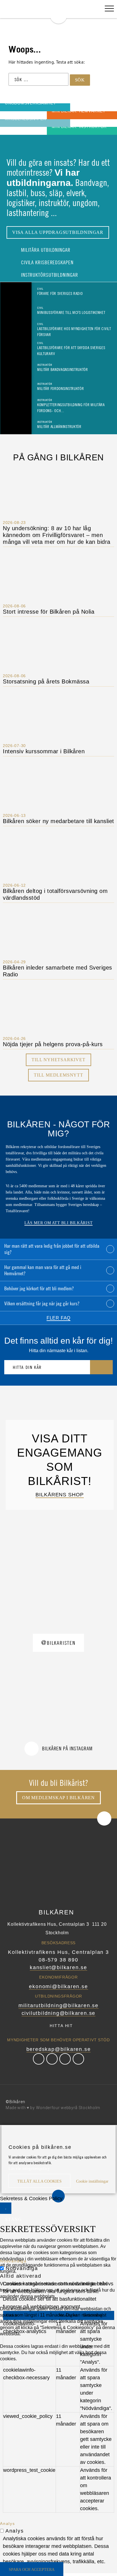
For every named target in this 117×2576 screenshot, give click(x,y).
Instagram (65, 2059)
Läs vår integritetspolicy (29, 2169)
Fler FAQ (58, 1318)
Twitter (52, 2059)
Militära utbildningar (45, 250)
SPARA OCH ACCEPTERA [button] (32, 2570)
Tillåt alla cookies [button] (39, 2181)
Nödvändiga (22, 2268)
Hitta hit (61, 2026)
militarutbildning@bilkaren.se (58, 2006)
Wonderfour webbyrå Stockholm (68, 2108)
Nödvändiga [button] (13, 2261)
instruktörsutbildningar (49, 275)
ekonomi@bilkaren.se (58, 1986)
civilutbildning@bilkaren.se (59, 2013)
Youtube (78, 2059)
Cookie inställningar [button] (92, 2181)
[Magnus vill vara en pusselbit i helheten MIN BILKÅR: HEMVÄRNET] (12, 115)
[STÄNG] (6, 2208)
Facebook (39, 2059)
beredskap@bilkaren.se (59, 2049)
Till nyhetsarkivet (58, 1060)
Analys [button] (8, 2523)
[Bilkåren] (58, 12)
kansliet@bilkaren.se (58, 1967)
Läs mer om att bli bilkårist (59, 1223)
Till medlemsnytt (58, 1075)
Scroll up (104, 1818)
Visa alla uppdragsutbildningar (58, 232)
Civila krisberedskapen (47, 262)
